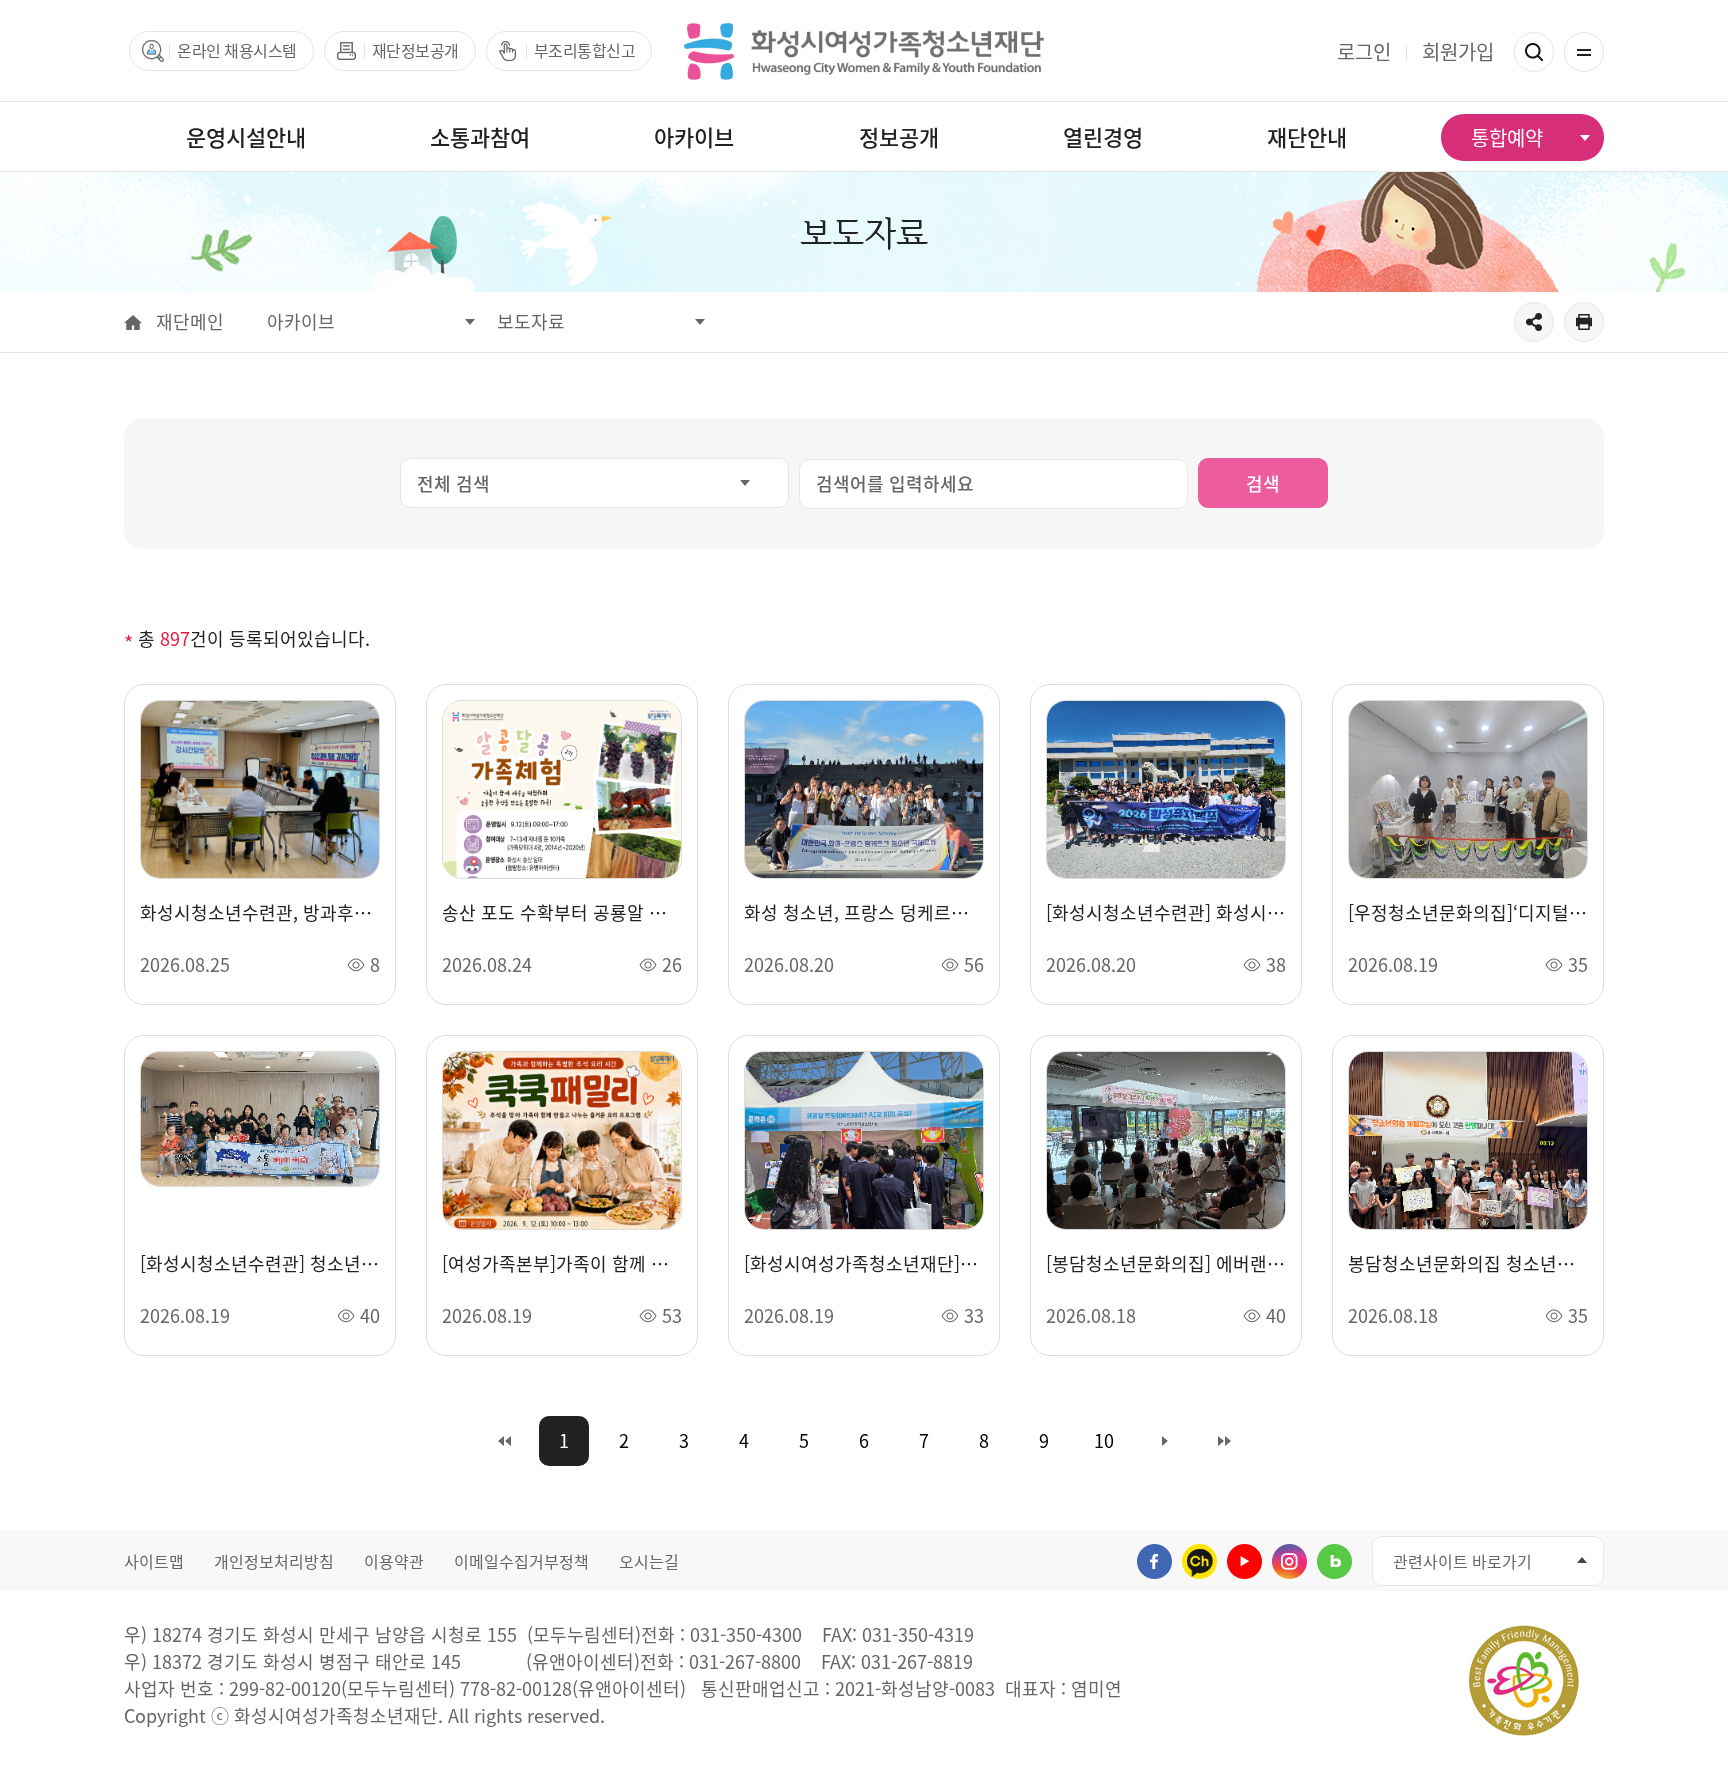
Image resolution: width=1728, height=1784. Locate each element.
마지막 (1224, 1441)
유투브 (1244, 1561)
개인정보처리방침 (274, 1561)
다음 (1164, 1441)
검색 (1534, 52)
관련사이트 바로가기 (1462, 1561)
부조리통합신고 (585, 50)
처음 (504, 1441)
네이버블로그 (1334, 1561)
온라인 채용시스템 (237, 50)
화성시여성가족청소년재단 (864, 51)
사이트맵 (154, 1561)
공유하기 (1534, 322)
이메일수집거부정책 (521, 1561)
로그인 (1364, 51)
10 (1104, 1440)
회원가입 (1458, 51)
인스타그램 (1289, 1561)
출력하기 (1584, 322)
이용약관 (394, 1561)
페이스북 (1154, 1561)
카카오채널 (1199, 1561)
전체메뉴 (1584, 52)
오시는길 (649, 1561)
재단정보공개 (415, 50)
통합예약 (1507, 137)
